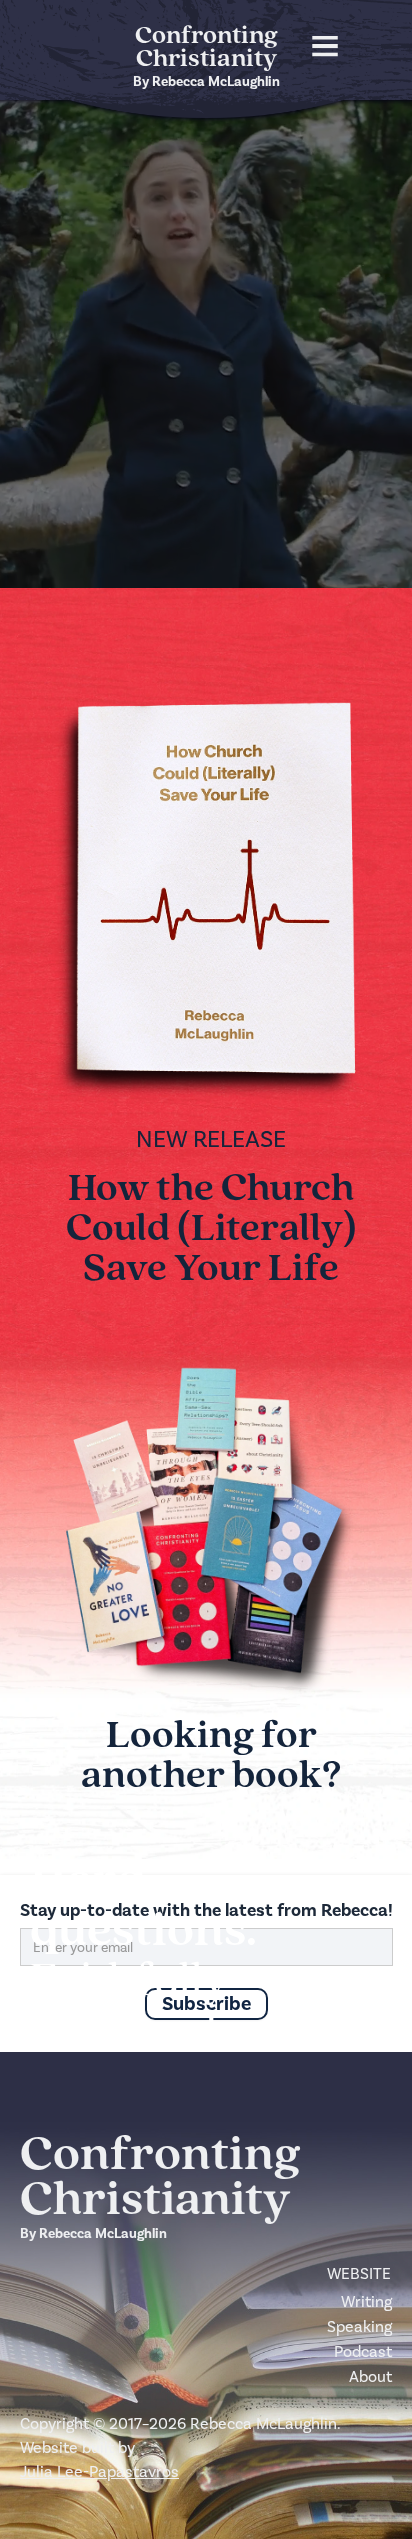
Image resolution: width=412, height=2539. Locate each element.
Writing (366, 2301)
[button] (315, 46)
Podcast (363, 2351)
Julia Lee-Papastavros (99, 2471)
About (370, 2376)
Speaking (359, 2326)
